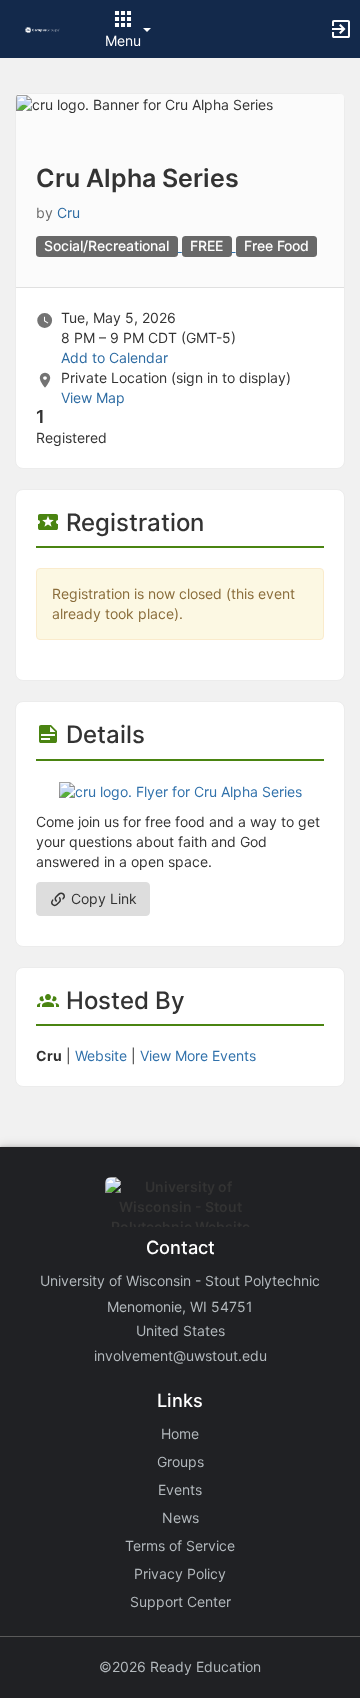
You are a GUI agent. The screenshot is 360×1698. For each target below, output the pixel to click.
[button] (42, 28)
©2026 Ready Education (180, 1666)
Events (180, 1489)
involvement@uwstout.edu (180, 1355)
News (180, 1517)
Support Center (180, 1601)
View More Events (198, 1055)
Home (180, 1433)
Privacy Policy (180, 1573)
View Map (93, 397)
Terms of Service (180, 1545)
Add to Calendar (114, 357)
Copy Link (102, 898)
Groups (180, 1461)
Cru (68, 212)
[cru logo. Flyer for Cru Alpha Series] (180, 790)
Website (101, 1055)
